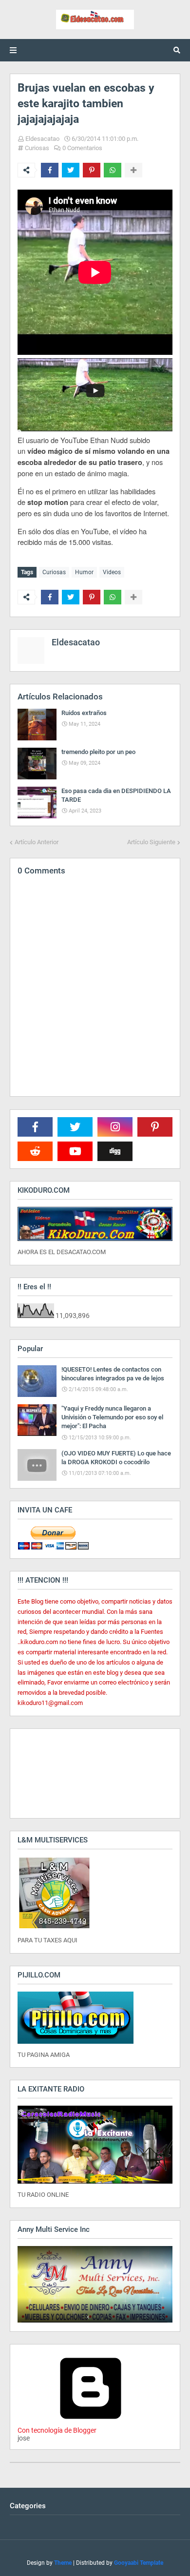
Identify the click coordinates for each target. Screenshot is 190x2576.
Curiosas (37, 148)
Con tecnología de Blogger (57, 2430)
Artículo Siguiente (151, 842)
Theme (63, 2563)
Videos (112, 572)
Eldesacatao (42, 139)
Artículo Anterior (37, 842)
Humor (84, 572)
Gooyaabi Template (139, 2563)
